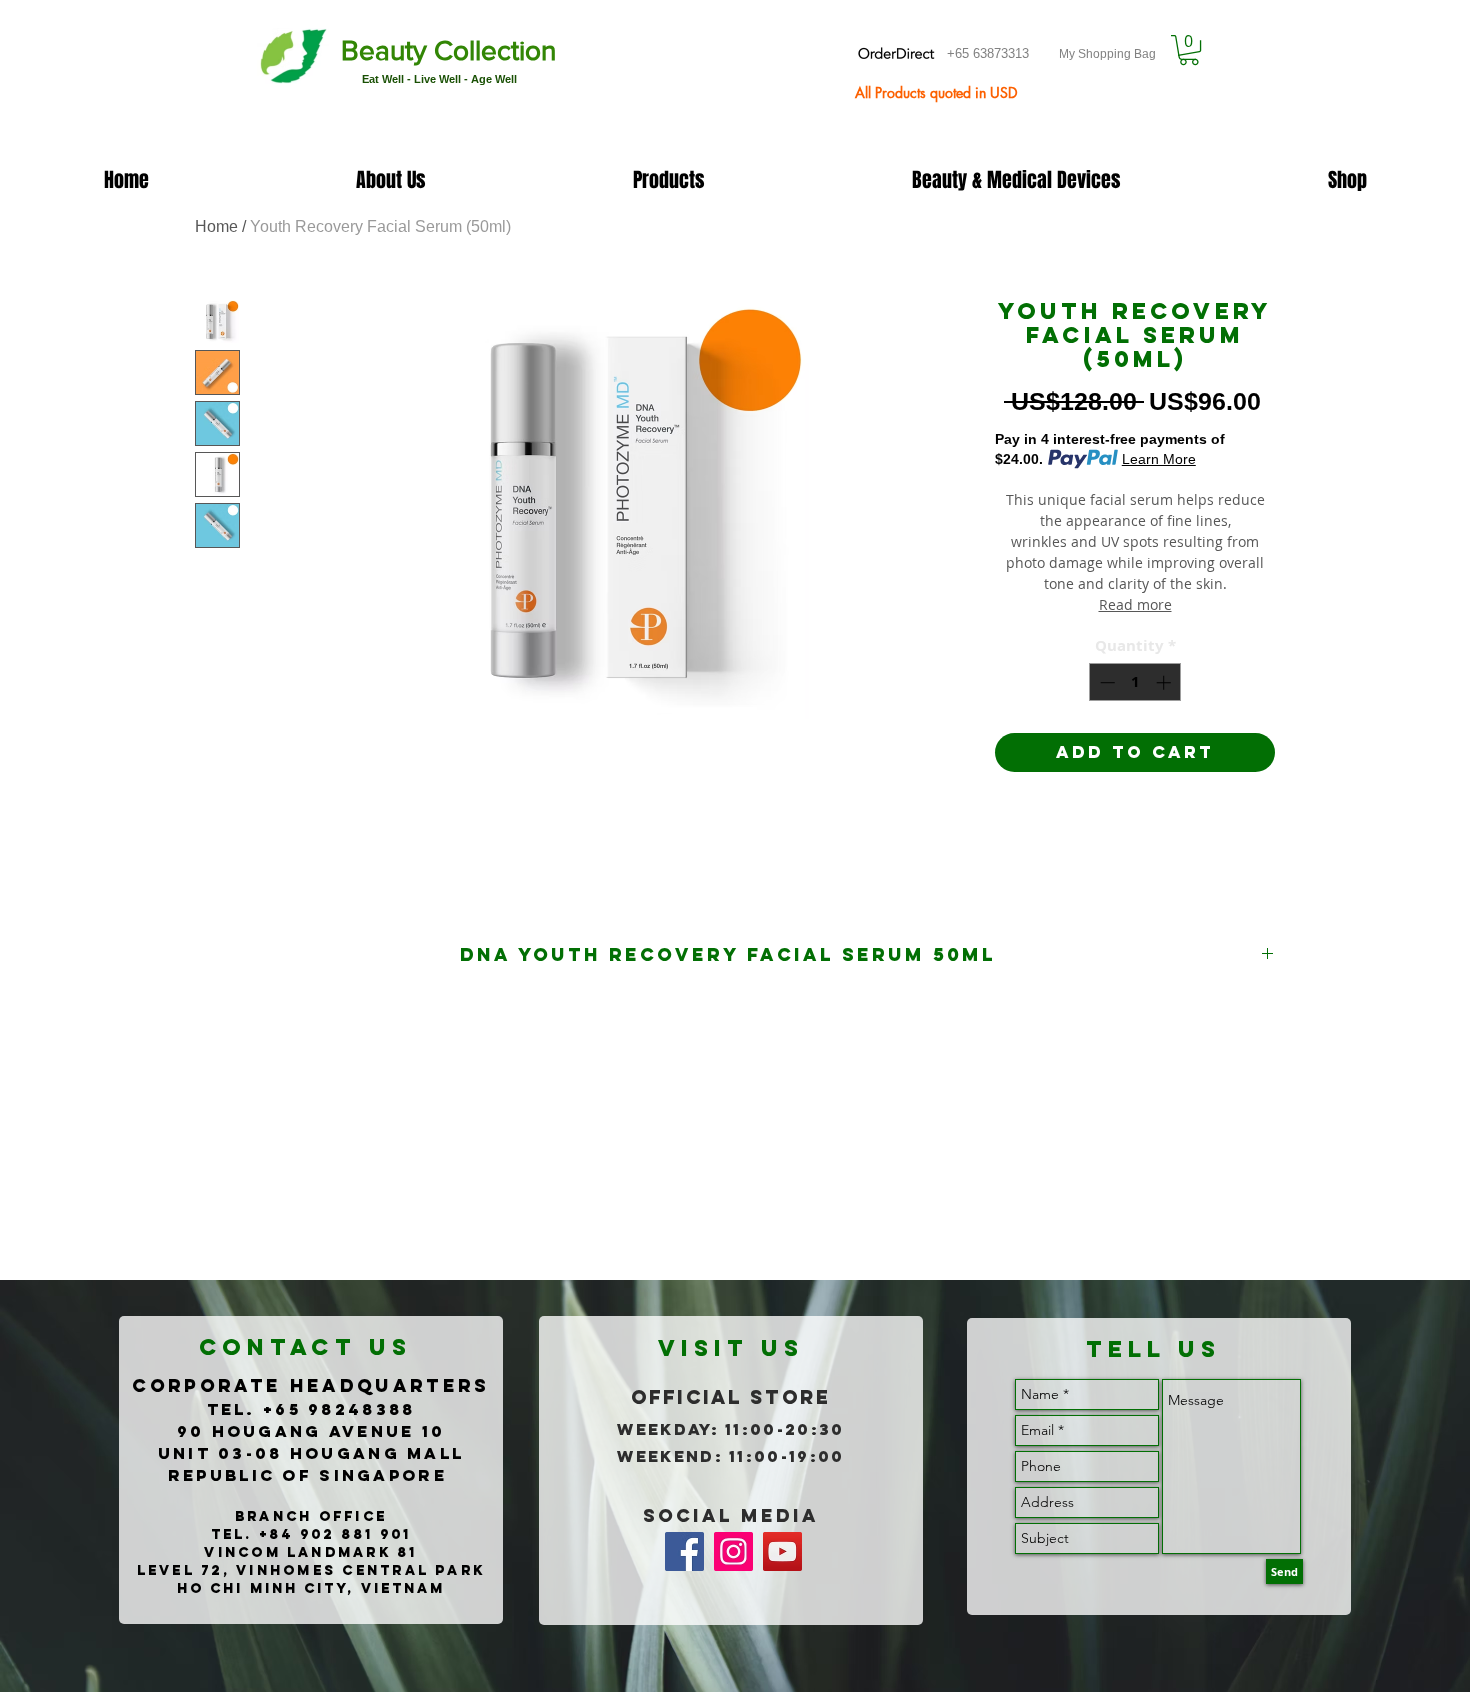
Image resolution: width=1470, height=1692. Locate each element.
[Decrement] (1105, 682)
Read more (1135, 604)
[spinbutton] (1135, 682)
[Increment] (1165, 682)
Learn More (1159, 459)
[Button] (410, 58)
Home (216, 226)
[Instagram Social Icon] (733, 1551)
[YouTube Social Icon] (782, 1551)
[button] (1189, 50)
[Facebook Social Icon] (684, 1551)
